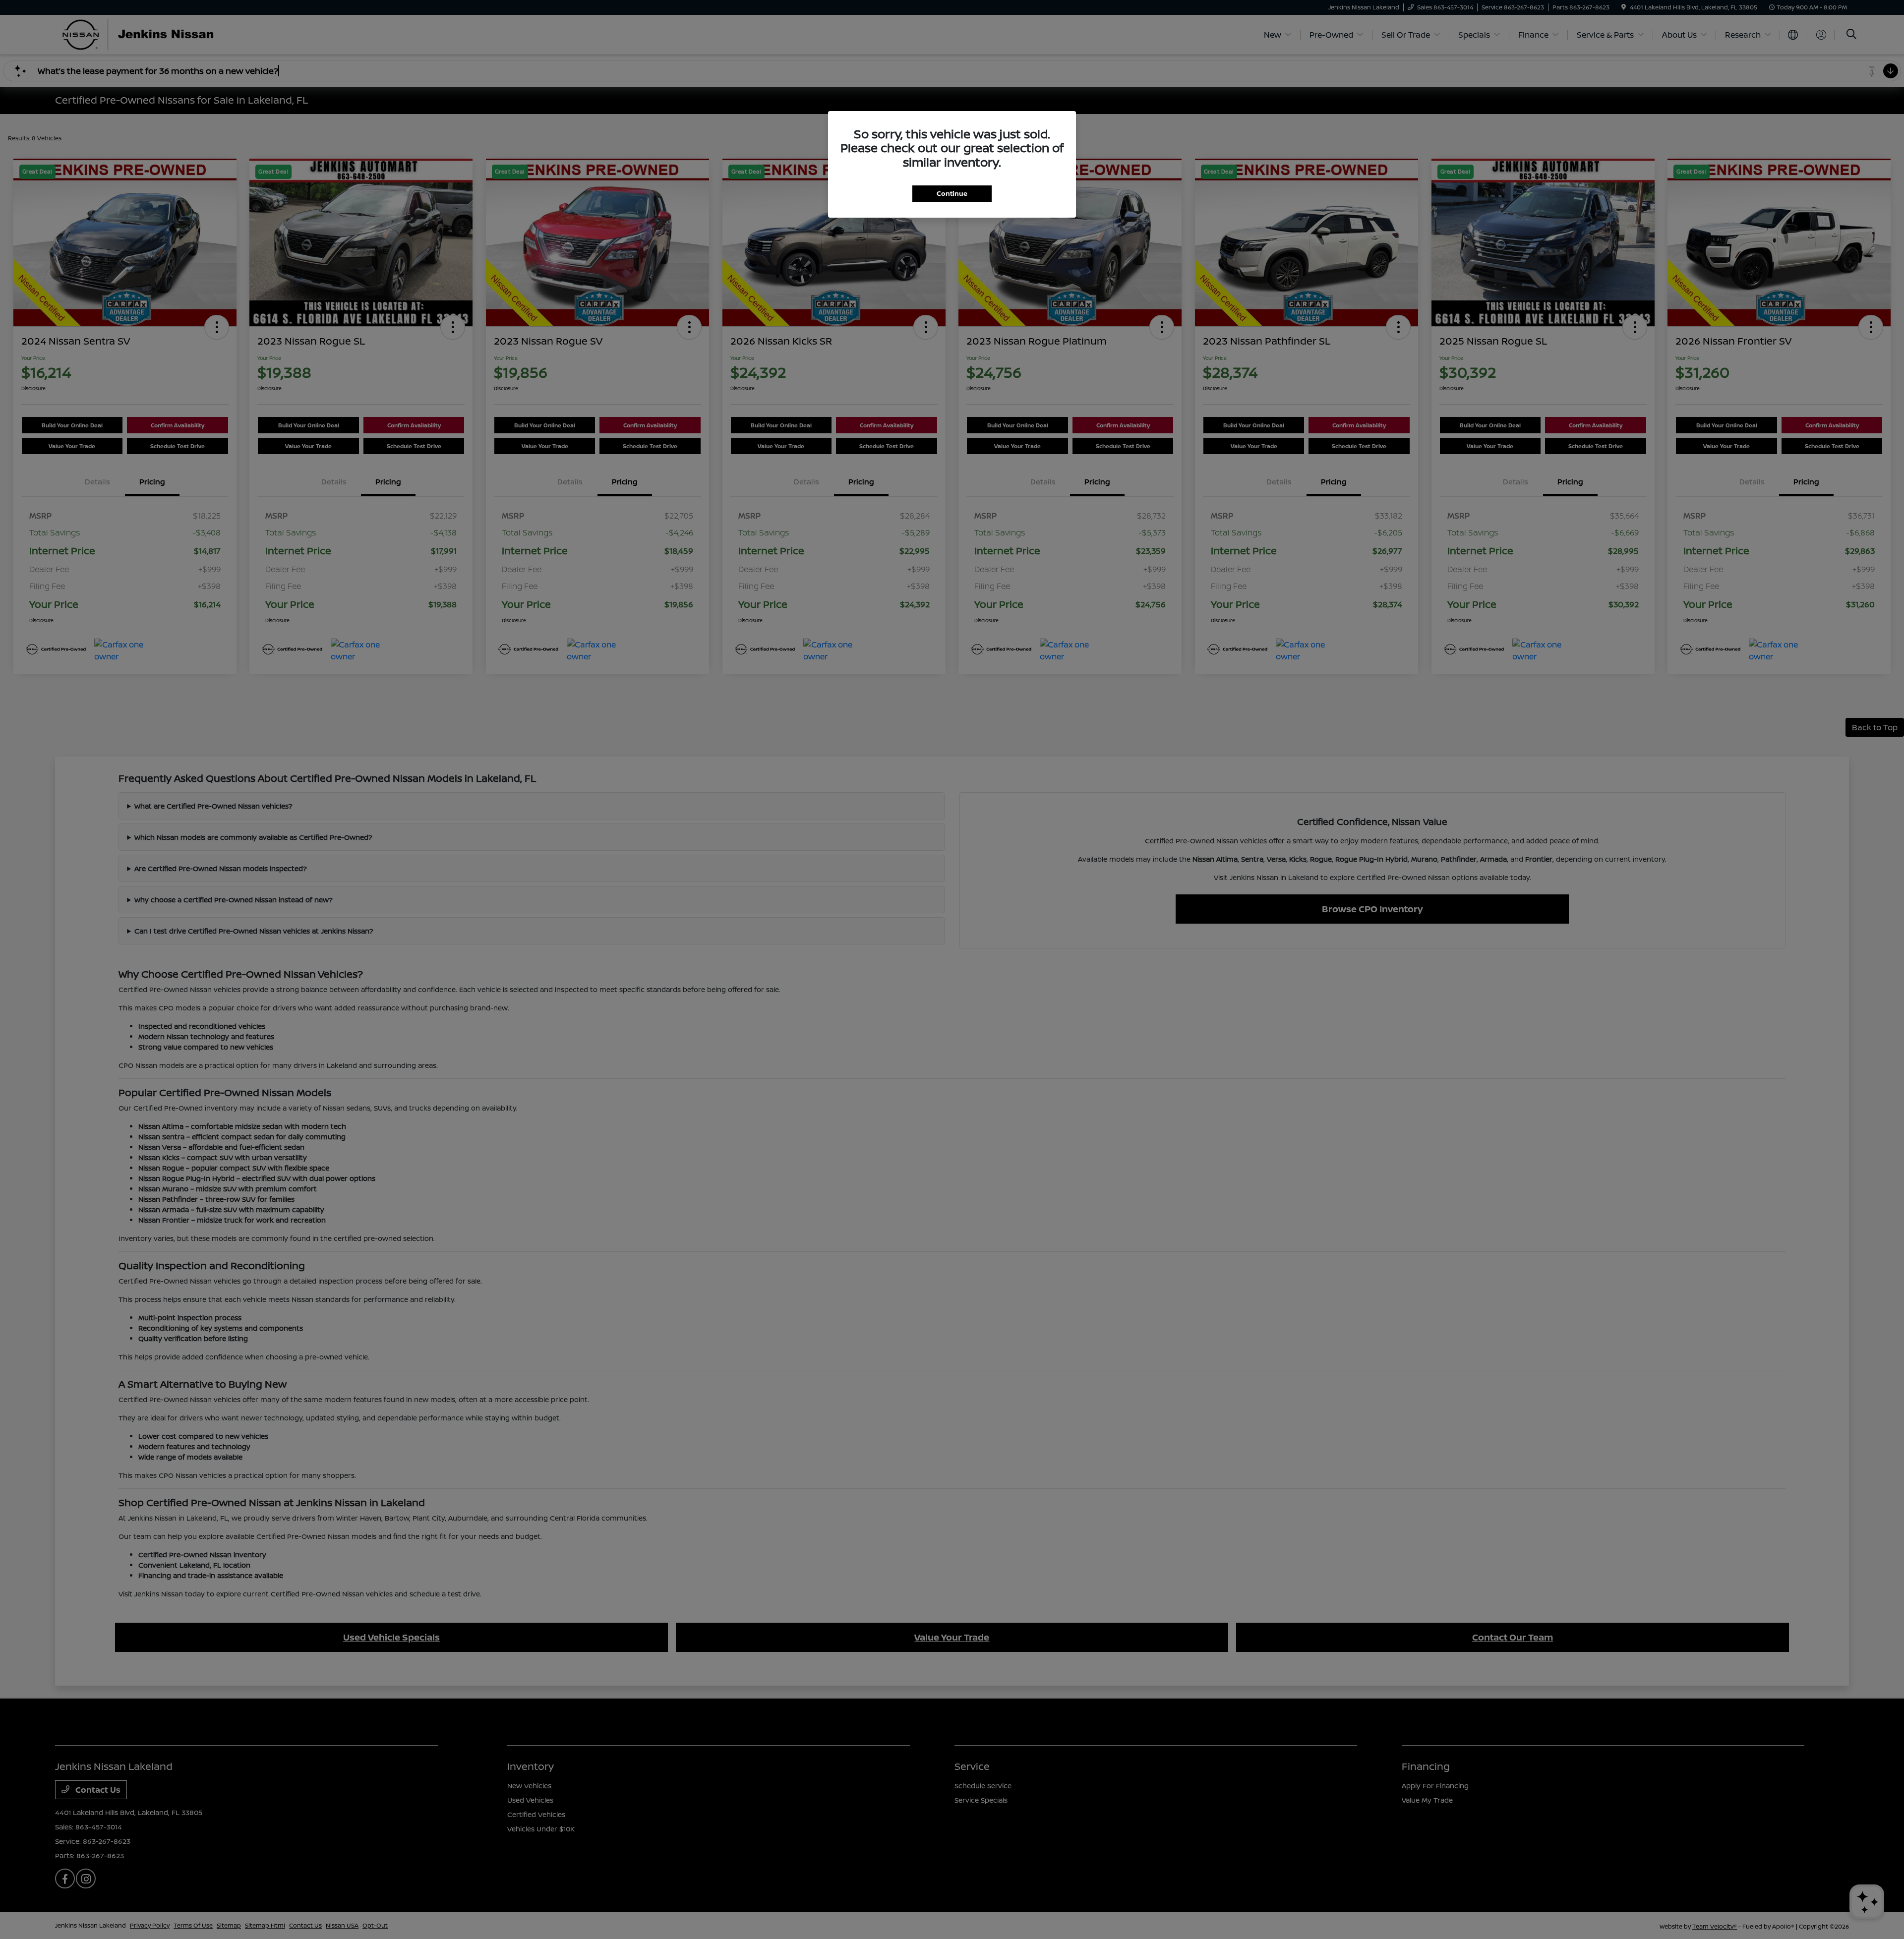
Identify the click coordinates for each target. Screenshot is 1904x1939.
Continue (952, 193)
